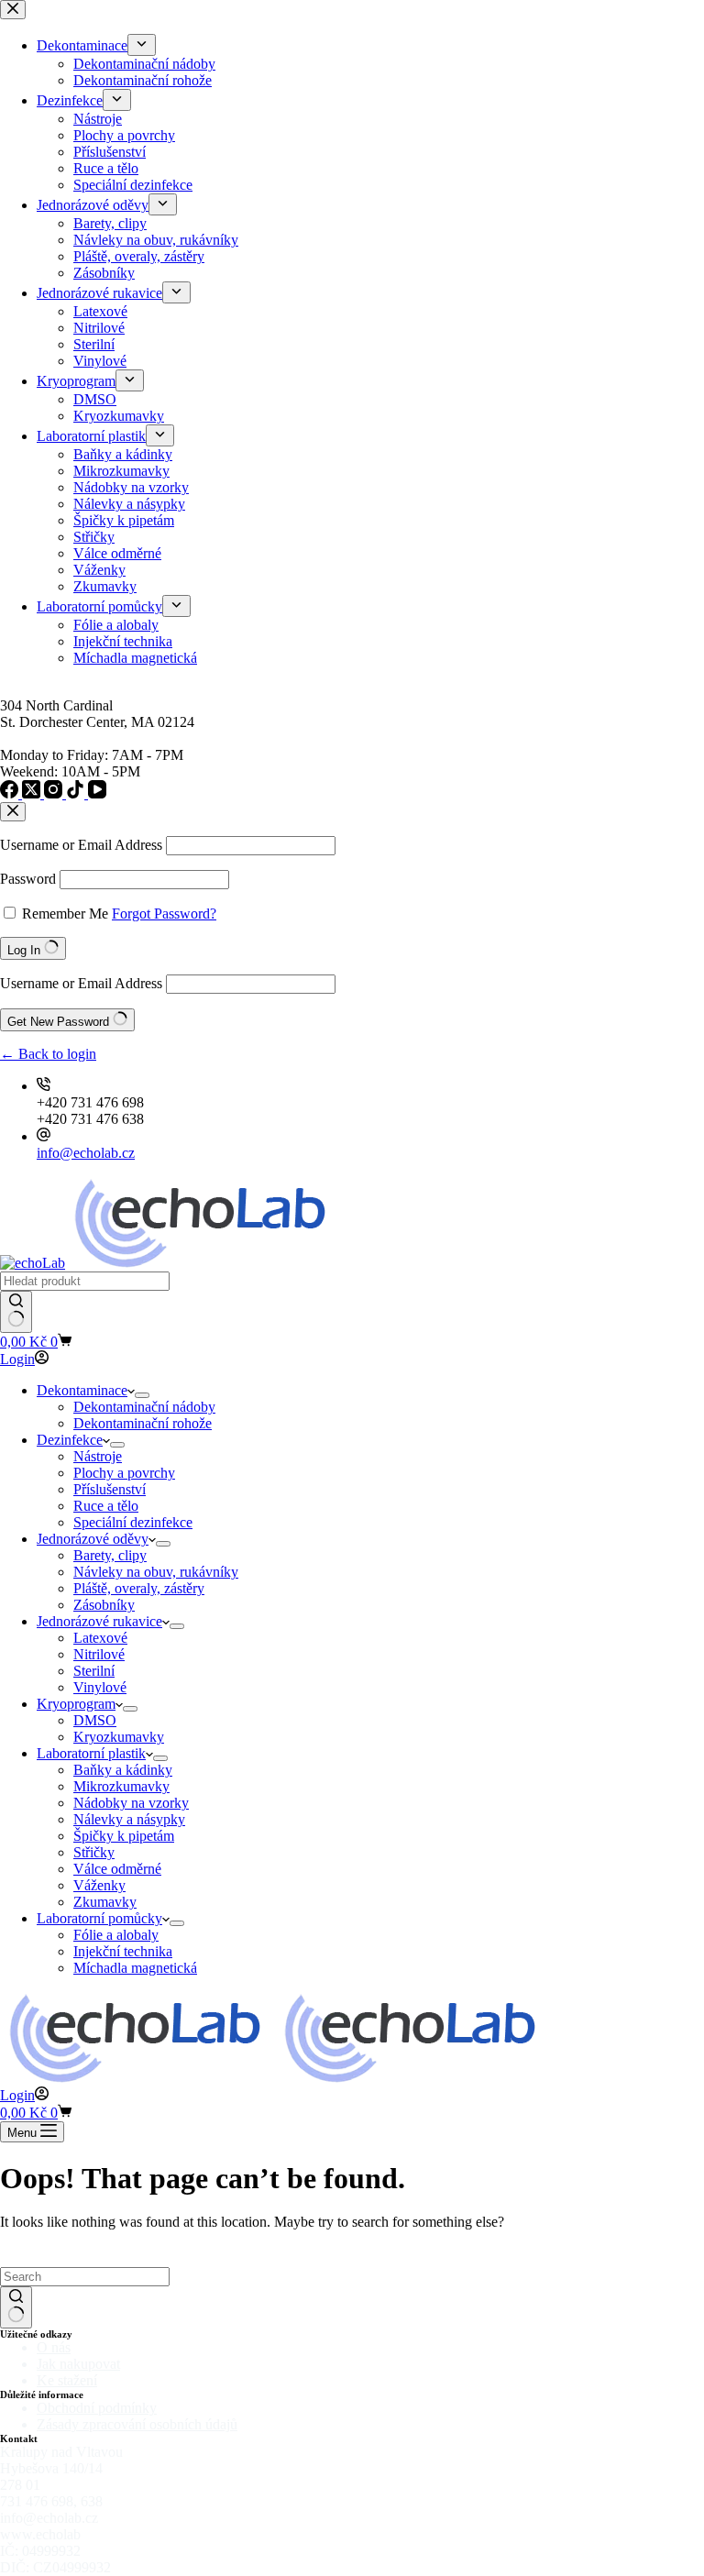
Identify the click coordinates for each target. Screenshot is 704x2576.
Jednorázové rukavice (99, 1621)
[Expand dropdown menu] (142, 1395)
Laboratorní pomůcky (99, 1918)
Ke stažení (67, 2380)
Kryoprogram (76, 1704)
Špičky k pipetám (124, 1836)
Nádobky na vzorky (131, 1803)
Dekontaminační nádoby (144, 1407)
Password (28, 879)
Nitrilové (99, 1654)
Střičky (94, 1852)
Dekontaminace (82, 1390)
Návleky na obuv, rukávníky (156, 1572)
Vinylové (100, 1687)
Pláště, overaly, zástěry (139, 1588)
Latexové (100, 1638)
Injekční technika (123, 1951)
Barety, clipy (110, 1555)
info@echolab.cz (86, 1153)
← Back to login (48, 1054)
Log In (26, 950)
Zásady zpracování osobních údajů (137, 2424)
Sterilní (94, 1671)
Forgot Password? (164, 914)
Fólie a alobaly (116, 1935)
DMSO (95, 1720)
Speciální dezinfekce (133, 1522)
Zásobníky (104, 1605)
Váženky (99, 1885)
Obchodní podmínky (97, 2408)
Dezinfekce (70, 1440)
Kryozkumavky (119, 1737)
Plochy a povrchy (124, 1473)
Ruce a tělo (106, 1506)
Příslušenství (110, 1489)
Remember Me (65, 914)
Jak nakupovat (78, 2364)
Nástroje (98, 1456)
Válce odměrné (117, 1869)
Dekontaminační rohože (143, 1423)
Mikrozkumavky (121, 1786)
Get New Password (60, 1022)
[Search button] (16, 1312)
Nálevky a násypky (129, 1819)
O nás (54, 2347)
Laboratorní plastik (91, 1753)
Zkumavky (105, 1902)
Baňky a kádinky (123, 1770)
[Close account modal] (13, 812)
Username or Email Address (81, 845)
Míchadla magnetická (135, 1968)
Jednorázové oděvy (93, 1539)
